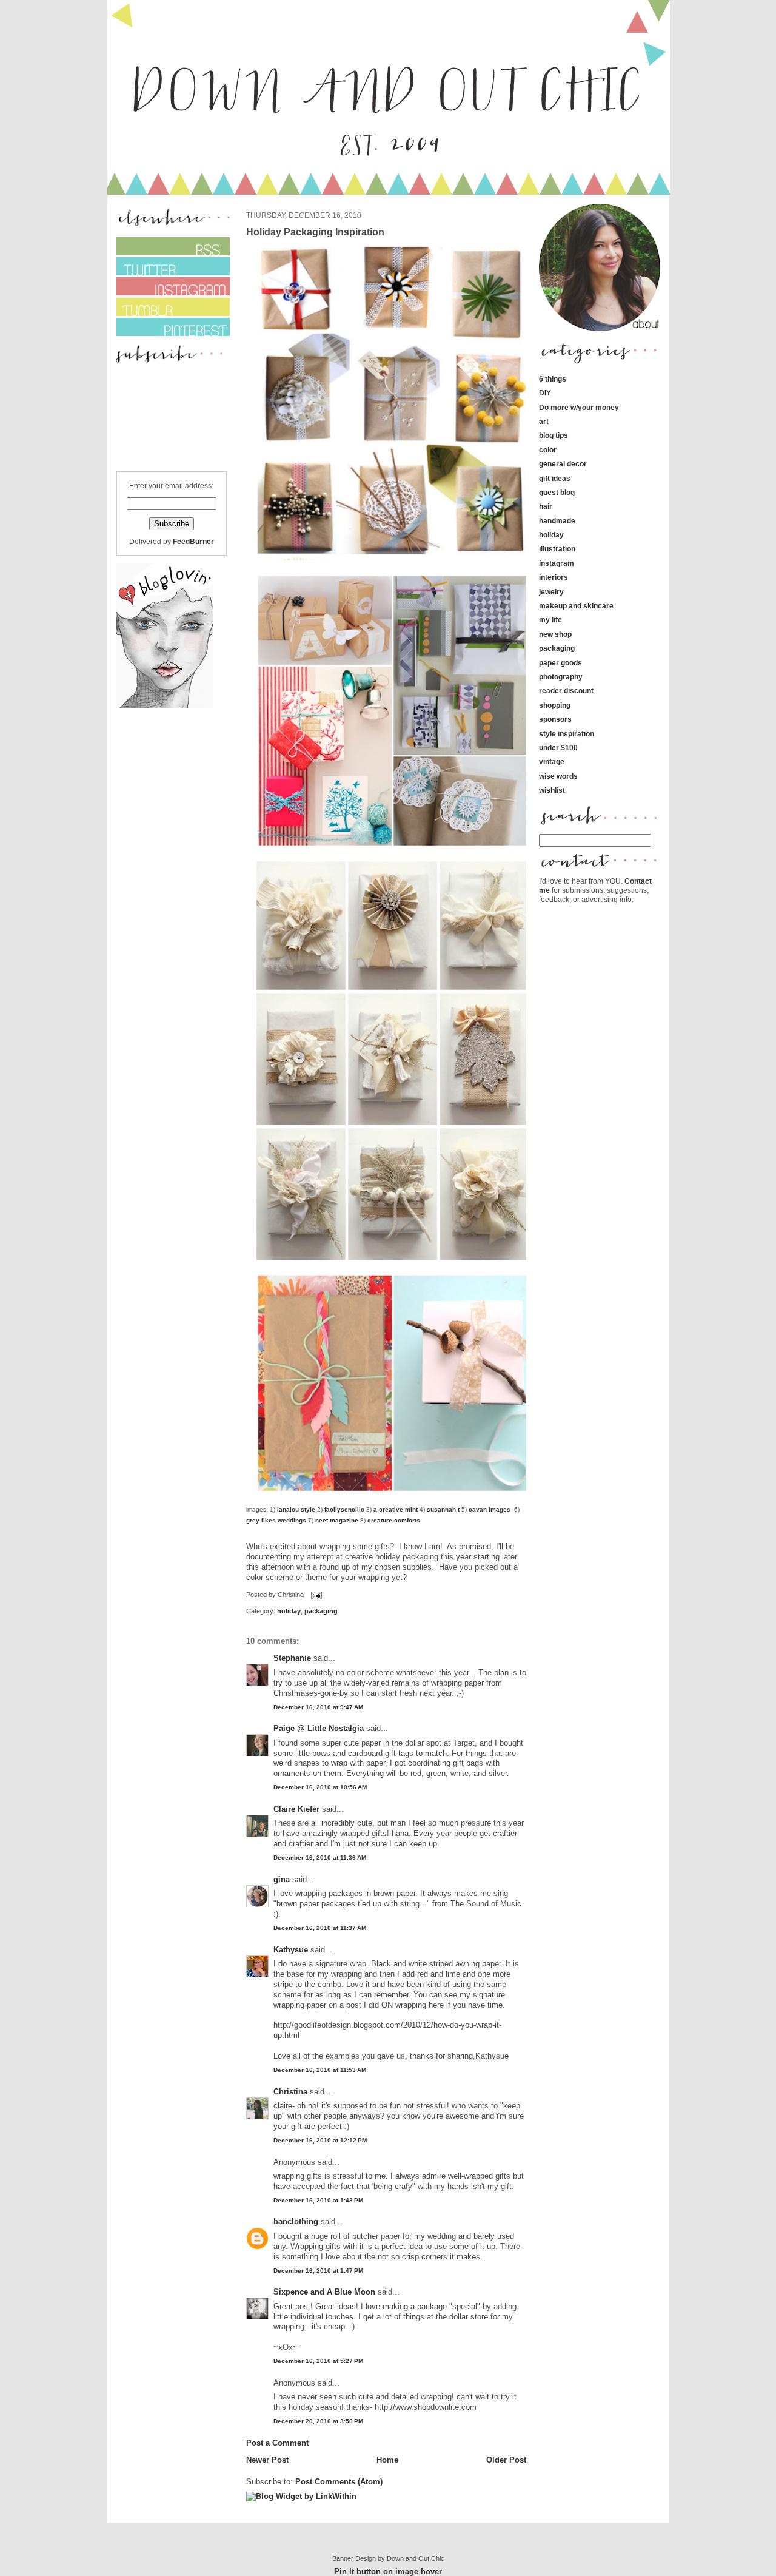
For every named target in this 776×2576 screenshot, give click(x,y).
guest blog (557, 492)
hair (546, 506)
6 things (553, 379)
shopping (555, 705)
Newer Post (267, 2460)
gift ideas (555, 478)
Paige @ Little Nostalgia (319, 1728)
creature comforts (394, 1520)
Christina (290, 2092)
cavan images (490, 1509)
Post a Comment (277, 2443)
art (544, 421)
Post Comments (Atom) (339, 2482)
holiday (289, 1611)
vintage (552, 762)
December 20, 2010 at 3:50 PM (318, 2421)
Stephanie (292, 1658)
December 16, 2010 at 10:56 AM (320, 1787)
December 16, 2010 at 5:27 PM (318, 2361)
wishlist (552, 790)
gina (282, 1879)
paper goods (560, 663)
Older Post (506, 2460)
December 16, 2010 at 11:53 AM (320, 2070)
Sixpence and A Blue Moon (324, 2292)
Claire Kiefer (296, 1809)
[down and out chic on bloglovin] (165, 706)
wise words (558, 776)
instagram (557, 563)
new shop (555, 634)
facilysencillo (344, 1509)
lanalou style (296, 1509)
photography (561, 677)
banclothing (296, 2221)
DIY (545, 393)
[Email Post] (315, 1595)
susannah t (442, 1509)
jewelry (551, 592)
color (548, 450)
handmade (557, 521)
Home (387, 2460)
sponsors (555, 719)
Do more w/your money (579, 407)
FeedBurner (193, 541)
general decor (563, 464)
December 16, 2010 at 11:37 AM (320, 1928)
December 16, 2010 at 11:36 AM (320, 1858)
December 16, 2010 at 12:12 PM (320, 2140)
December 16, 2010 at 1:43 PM (318, 2200)
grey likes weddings (276, 1520)
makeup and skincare (576, 606)
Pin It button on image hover (388, 2571)
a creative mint (396, 1509)
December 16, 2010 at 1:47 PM (318, 2271)
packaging (321, 1611)
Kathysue (291, 1950)
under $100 (558, 748)
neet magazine (337, 1520)
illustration (557, 549)
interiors (554, 577)
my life (550, 620)
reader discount (566, 691)
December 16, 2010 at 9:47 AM (318, 1707)
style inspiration (567, 734)
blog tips (554, 435)
